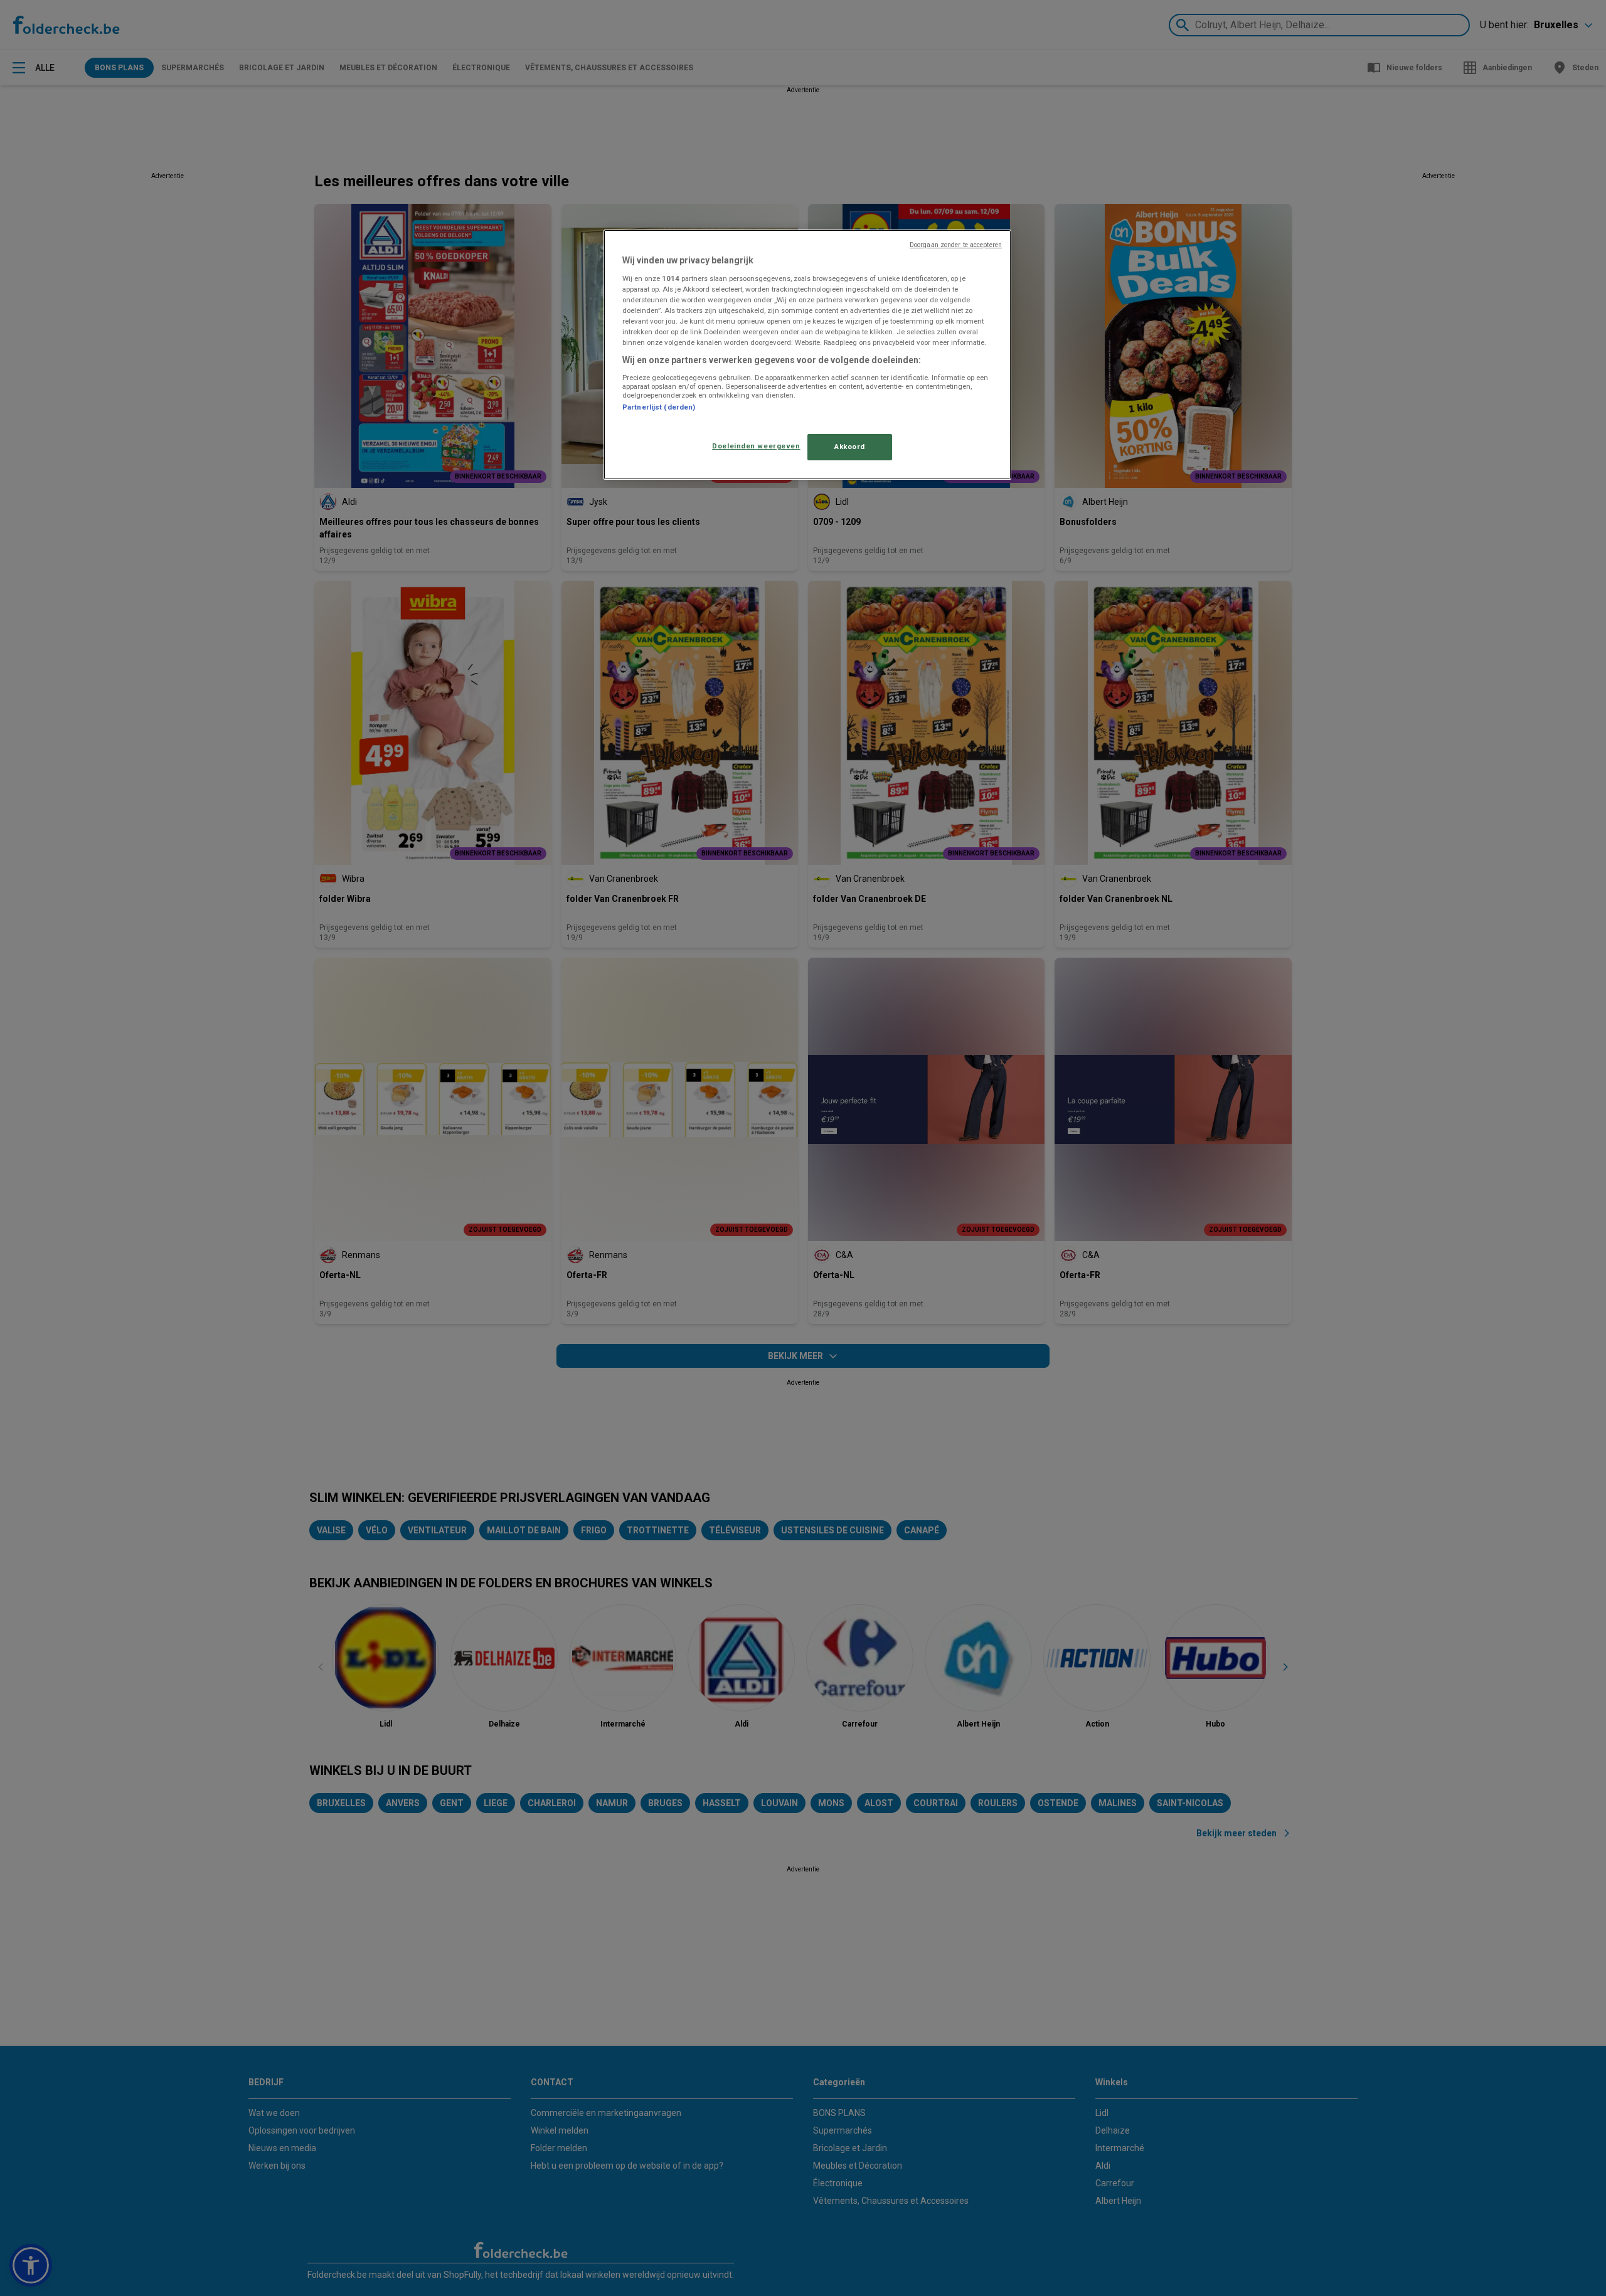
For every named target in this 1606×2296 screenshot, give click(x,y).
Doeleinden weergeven (756, 446)
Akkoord (850, 447)
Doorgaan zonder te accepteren (956, 245)
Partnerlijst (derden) (659, 407)
